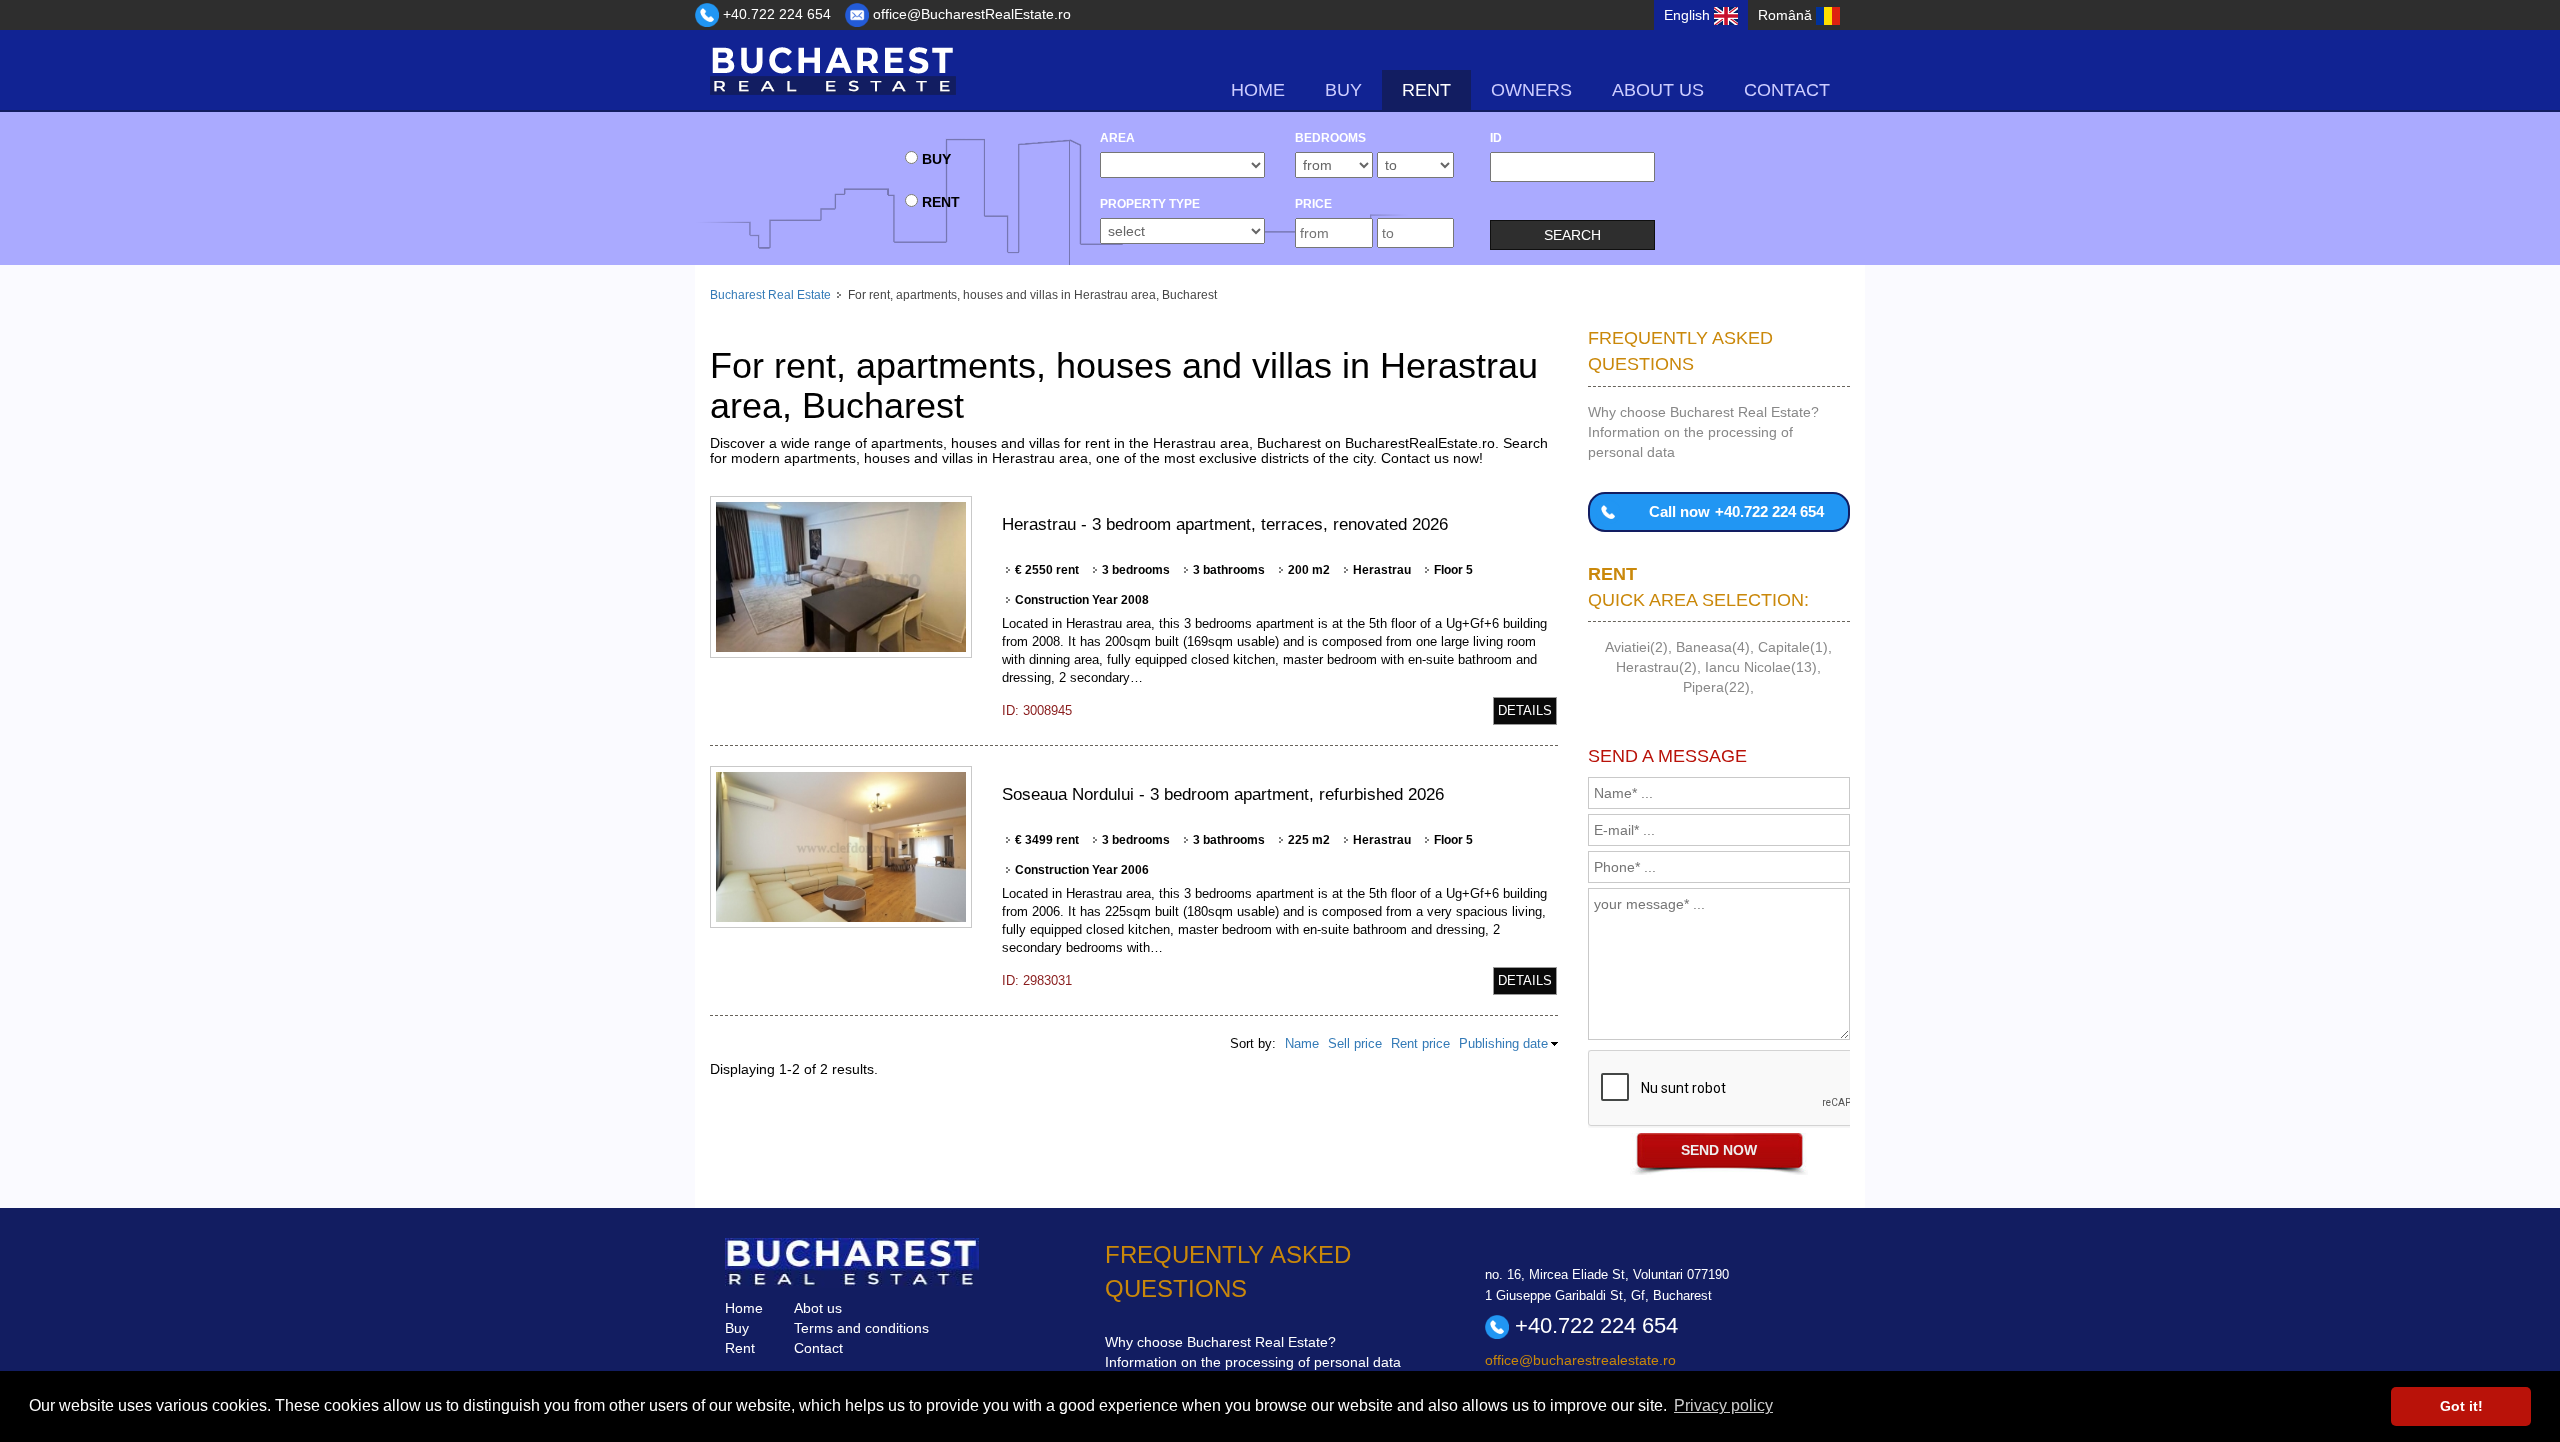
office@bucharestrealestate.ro (1580, 1360)
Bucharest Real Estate (770, 295)
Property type (1150, 204)
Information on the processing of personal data (1253, 1362)
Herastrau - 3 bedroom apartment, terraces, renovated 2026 (1225, 524)
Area (1117, 138)
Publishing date (1503, 1044)
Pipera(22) (1716, 687)
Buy (737, 1328)
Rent (740, 1348)
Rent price (1420, 1044)
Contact (1787, 90)
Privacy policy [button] (1723, 1405)
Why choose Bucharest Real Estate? (1703, 412)
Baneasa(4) (1713, 647)
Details (1525, 710)
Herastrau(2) (1656, 667)
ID (1496, 138)
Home (1258, 90)
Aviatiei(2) (1636, 647)
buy (1343, 90)
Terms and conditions (861, 1328)
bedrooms (1330, 138)
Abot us (818, 1308)
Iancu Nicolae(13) (1761, 667)
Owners (1531, 90)
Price (1313, 204)
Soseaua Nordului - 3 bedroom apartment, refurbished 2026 (1223, 794)
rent (1426, 90)
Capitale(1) (1793, 647)
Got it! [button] (2461, 1406)
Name (1302, 1044)
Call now (1736, 511)
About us (1658, 90)
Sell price (1355, 1044)
